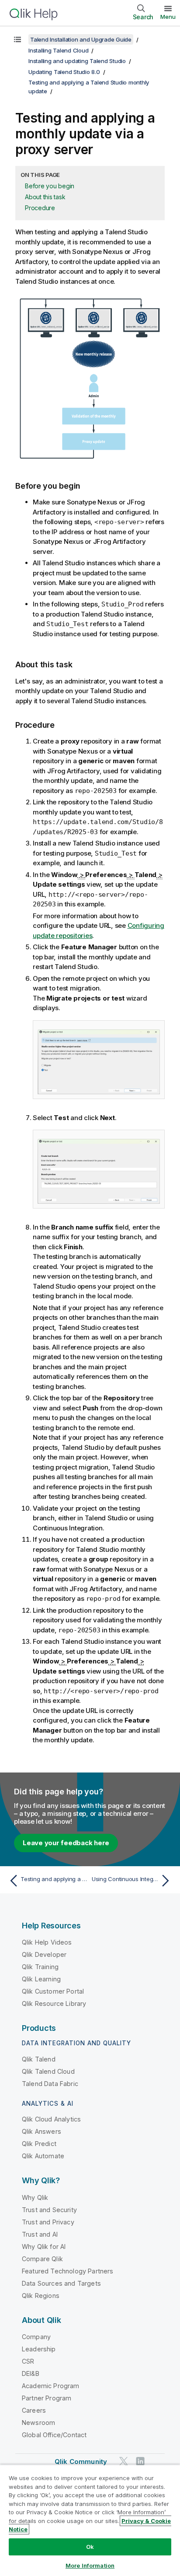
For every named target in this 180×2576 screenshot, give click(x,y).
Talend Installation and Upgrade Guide (81, 39)
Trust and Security (49, 2210)
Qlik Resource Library (54, 2003)
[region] (90, 2520)
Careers (34, 2410)
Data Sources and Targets (61, 2283)
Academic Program (51, 2386)
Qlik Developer (44, 1954)
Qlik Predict (39, 2144)
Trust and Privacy (48, 2222)
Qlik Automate (43, 2156)
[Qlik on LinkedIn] (140, 2461)
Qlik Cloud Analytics (51, 2119)
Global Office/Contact (54, 2435)
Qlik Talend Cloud (48, 2071)
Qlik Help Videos (47, 1942)
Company (36, 2337)
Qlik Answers (42, 2131)
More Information (90, 2565)
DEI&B (31, 2373)
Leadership (39, 2349)
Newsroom (38, 2423)
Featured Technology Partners (67, 2271)
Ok (90, 2547)
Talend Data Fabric (50, 2084)
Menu (168, 17)
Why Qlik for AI (44, 2247)
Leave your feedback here (66, 1843)
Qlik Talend (39, 2059)
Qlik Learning (41, 1979)
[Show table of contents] (17, 39)
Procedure (40, 208)
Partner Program (47, 2398)
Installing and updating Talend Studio (77, 61)
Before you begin (50, 186)
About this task (45, 197)
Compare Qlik (42, 2259)
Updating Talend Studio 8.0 (64, 72)
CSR (28, 2361)
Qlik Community (81, 2461)
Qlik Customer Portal (53, 1991)
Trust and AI (40, 2234)
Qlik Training (40, 1967)
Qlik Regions (41, 2296)
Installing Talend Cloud (58, 50)
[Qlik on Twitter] (124, 2461)
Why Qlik (35, 2197)
